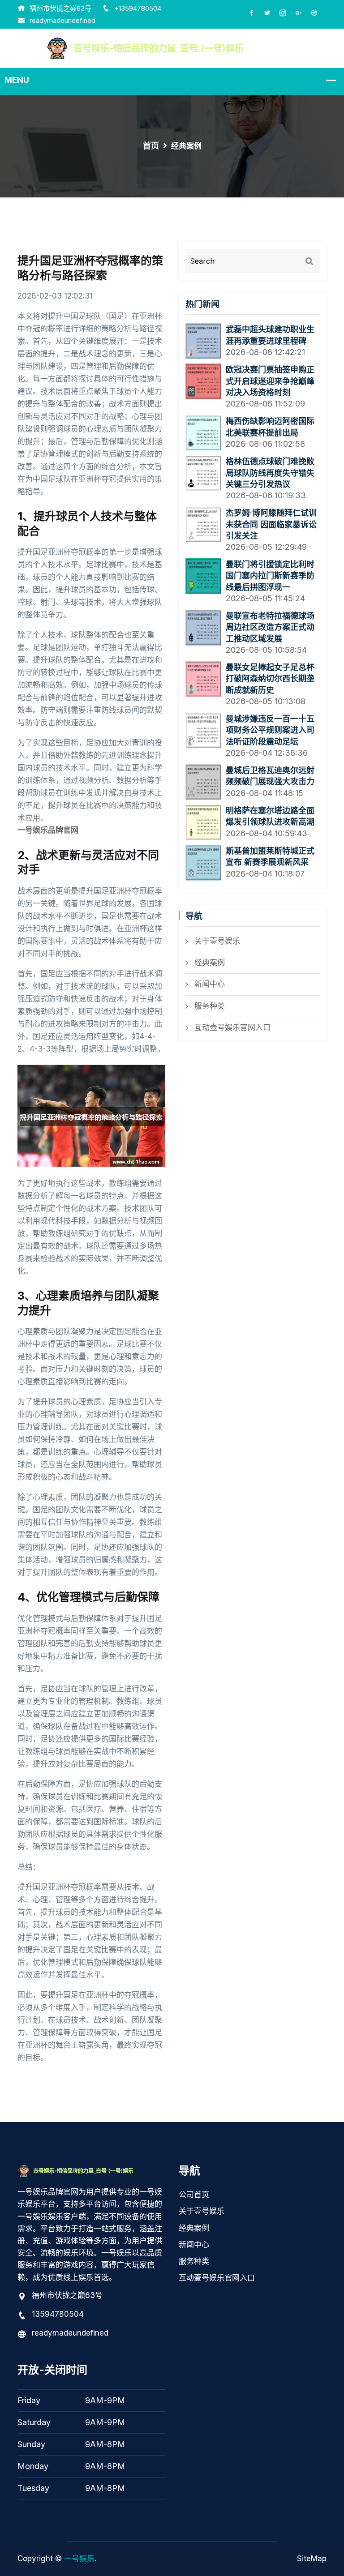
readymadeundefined (62, 20)
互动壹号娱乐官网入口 (232, 1027)
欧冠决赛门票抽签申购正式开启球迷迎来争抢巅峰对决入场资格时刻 (270, 381)
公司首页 (194, 2195)
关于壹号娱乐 (217, 941)
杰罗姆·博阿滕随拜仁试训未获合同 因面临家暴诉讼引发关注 (271, 524)
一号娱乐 (79, 2559)
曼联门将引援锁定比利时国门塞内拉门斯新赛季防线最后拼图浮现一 (270, 576)
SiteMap (312, 2559)
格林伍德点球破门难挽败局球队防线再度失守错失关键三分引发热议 (270, 473)
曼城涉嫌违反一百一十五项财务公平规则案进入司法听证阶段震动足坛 (270, 730)
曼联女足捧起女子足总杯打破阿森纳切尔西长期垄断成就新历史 (270, 679)
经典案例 (210, 963)
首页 (151, 146)
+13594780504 (138, 8)
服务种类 (210, 1006)
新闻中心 (210, 984)
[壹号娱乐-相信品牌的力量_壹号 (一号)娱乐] (172, 48)
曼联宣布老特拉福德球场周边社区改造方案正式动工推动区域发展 (270, 627)
